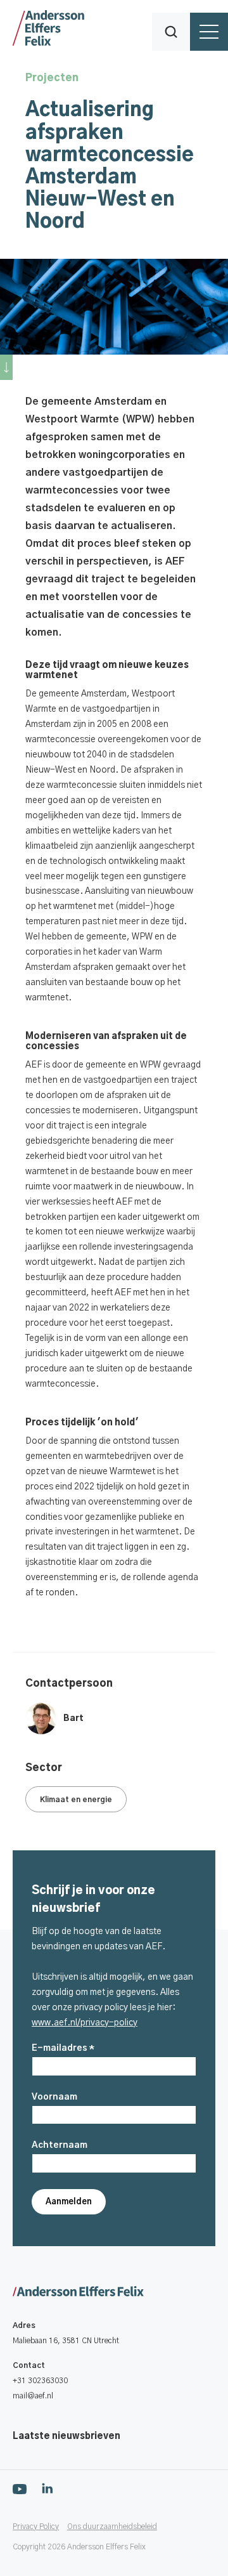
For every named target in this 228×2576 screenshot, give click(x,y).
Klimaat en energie (76, 1800)
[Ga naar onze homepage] (120, 2292)
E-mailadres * (63, 2048)
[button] (171, 32)
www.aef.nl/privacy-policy (85, 2023)
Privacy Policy (36, 2527)
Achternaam (60, 2145)
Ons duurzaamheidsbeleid (112, 2527)
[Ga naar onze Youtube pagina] (20, 2488)
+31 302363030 (40, 2381)
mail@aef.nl (33, 2396)
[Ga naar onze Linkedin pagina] (47, 2488)
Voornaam (54, 2097)
